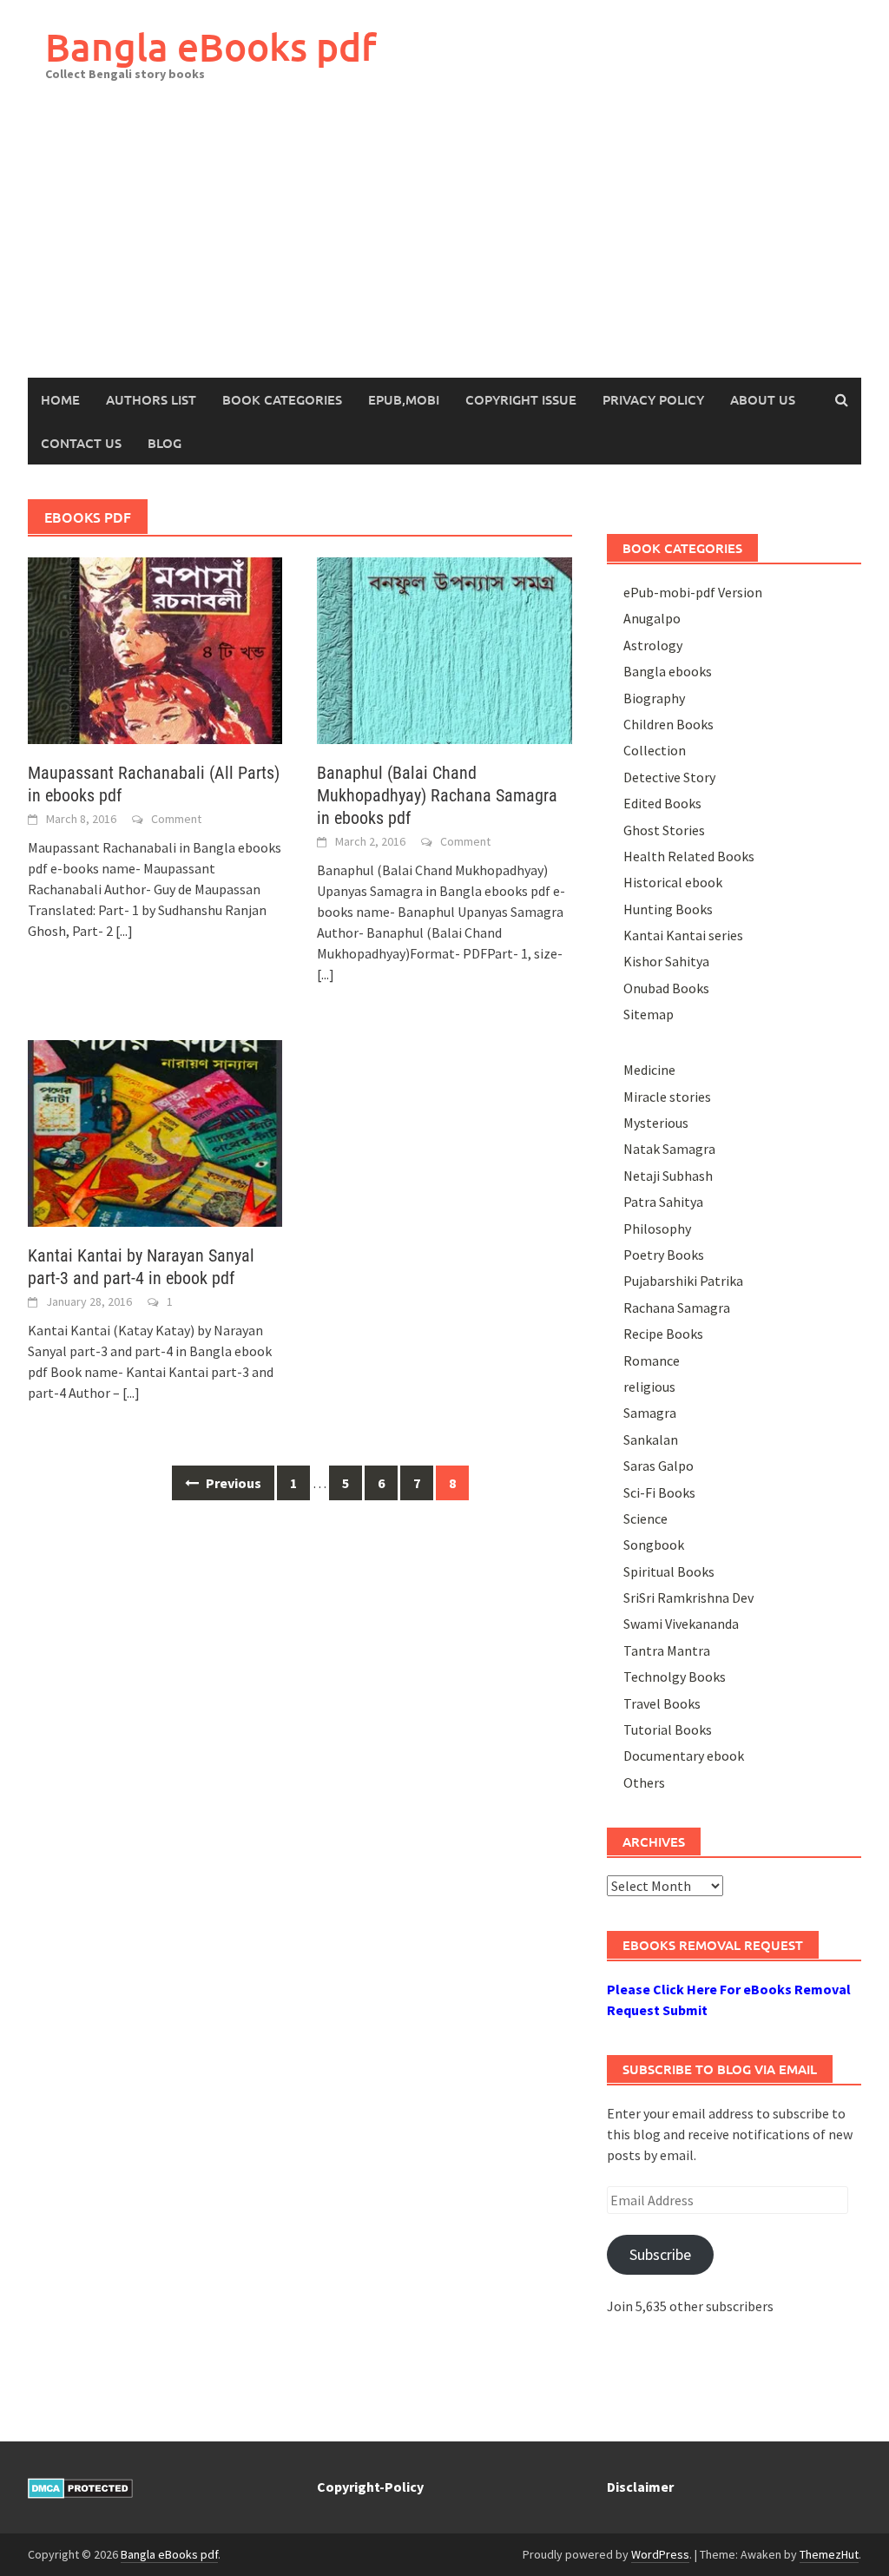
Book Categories (282, 399)
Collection (655, 750)
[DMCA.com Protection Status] (80, 2487)
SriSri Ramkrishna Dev (688, 1598)
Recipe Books (663, 1334)
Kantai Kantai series (683, 935)
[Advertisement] (444, 247)
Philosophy (657, 1229)
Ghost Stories (664, 830)
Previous (232, 1483)
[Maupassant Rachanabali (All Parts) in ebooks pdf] (155, 649)
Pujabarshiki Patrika (683, 1281)
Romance (652, 1360)
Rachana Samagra (677, 1308)
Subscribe (660, 2254)
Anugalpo (652, 618)
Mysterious (656, 1123)
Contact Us (81, 443)
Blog (165, 443)
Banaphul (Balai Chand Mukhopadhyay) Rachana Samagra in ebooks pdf (437, 795)
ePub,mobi (404, 399)
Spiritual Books (669, 1571)
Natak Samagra (669, 1149)
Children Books (668, 724)
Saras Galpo (659, 1466)
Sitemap (649, 1014)
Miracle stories (667, 1097)
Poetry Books (664, 1255)
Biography (654, 698)
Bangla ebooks (668, 671)
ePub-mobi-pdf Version (693, 592)
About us (763, 399)
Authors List (151, 399)
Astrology (653, 645)
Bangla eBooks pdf (211, 46)
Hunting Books (668, 909)
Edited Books (662, 803)
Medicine (649, 1070)
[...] (124, 931)
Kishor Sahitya (666, 961)
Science (645, 1519)
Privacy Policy (653, 399)
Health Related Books (689, 856)
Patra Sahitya (663, 1202)
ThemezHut (829, 2554)
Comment (176, 819)
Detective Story (669, 777)
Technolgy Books (675, 1677)
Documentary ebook (684, 1756)
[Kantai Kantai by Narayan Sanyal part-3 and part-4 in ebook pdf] (155, 1132)
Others (644, 1782)
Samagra (650, 1413)
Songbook (654, 1545)
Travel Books (662, 1703)
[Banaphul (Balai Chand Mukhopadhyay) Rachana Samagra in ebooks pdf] (444, 649)
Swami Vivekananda (681, 1624)
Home (60, 399)
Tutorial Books (668, 1729)
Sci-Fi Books (659, 1492)
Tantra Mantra (667, 1650)
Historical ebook (673, 882)
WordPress (660, 2554)
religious (649, 1387)
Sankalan (651, 1440)
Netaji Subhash (668, 1176)
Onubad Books (666, 988)
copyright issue (521, 399)
